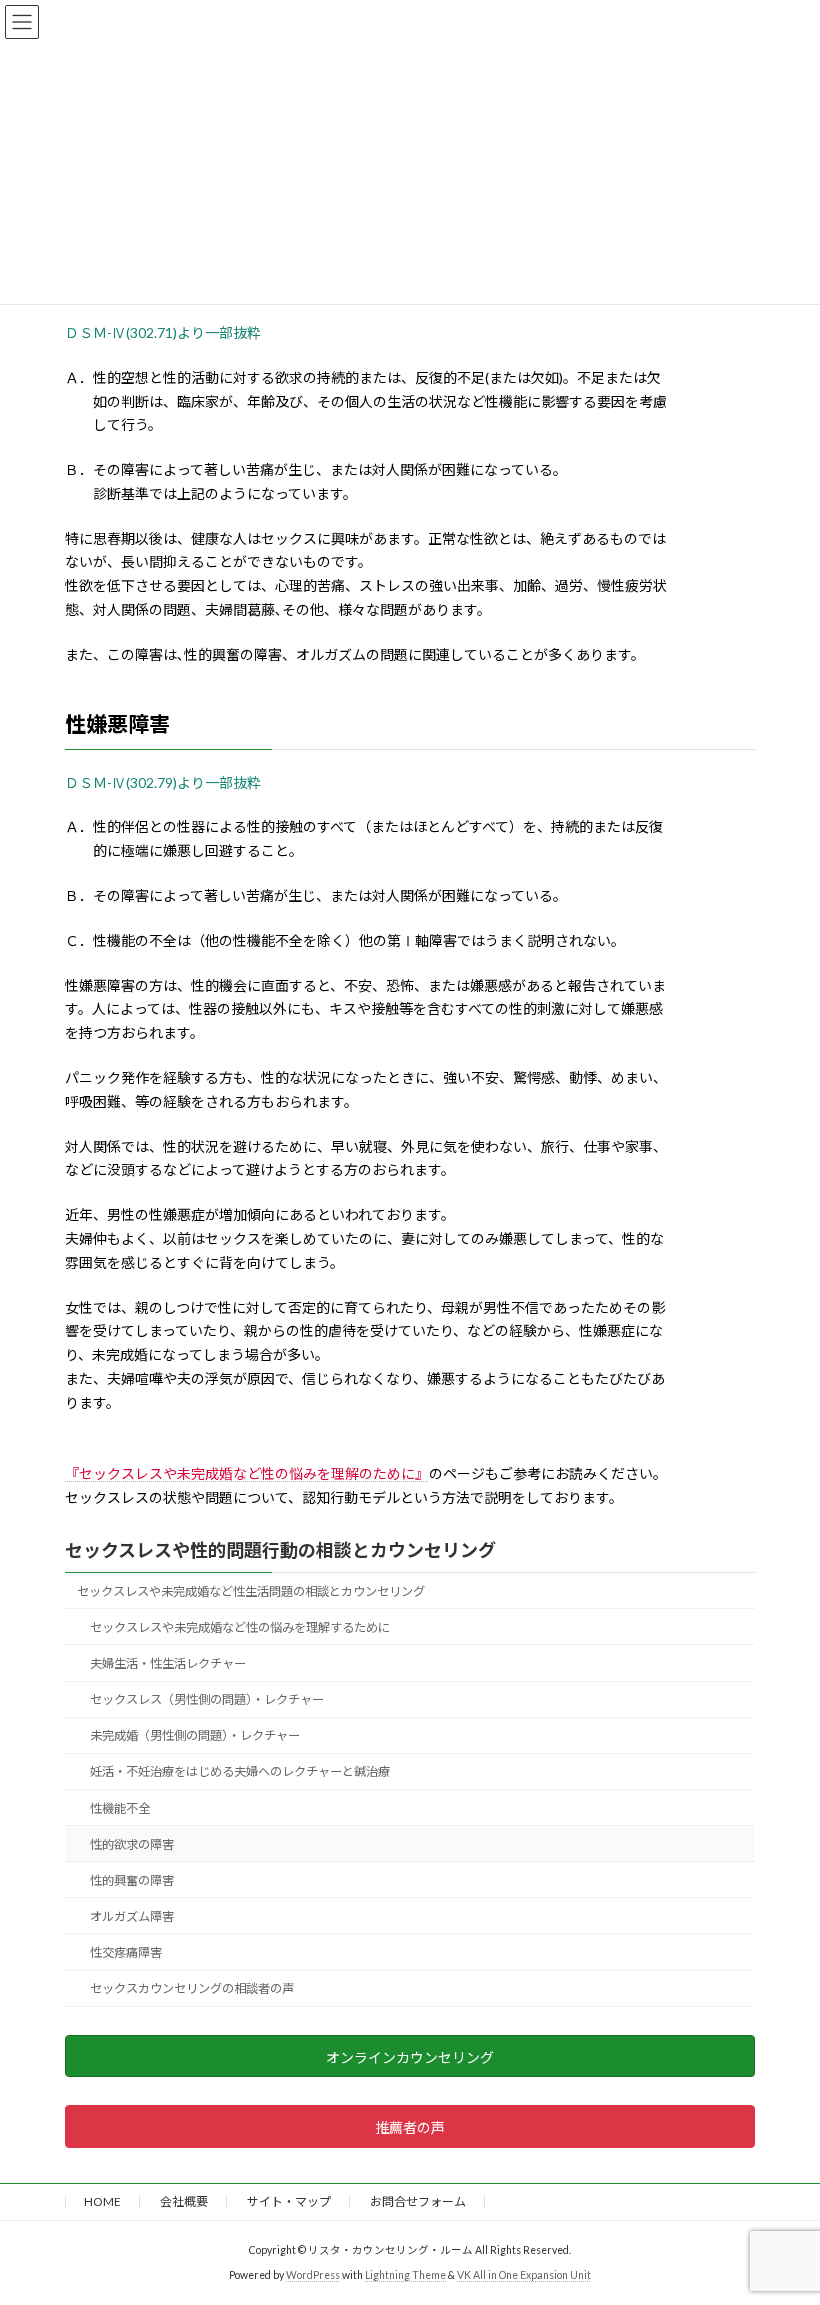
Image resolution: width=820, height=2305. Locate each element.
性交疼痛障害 (126, 1952)
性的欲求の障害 (132, 1843)
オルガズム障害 (132, 1916)
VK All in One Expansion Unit (524, 2274)
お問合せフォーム (418, 2201)
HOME (102, 2201)
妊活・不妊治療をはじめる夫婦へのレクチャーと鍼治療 (240, 1771)
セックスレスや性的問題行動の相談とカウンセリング (280, 1550)
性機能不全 (120, 1807)
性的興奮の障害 (132, 1879)
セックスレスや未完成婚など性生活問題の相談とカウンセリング (251, 1590)
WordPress (313, 2274)
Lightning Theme (405, 2274)
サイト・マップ (289, 2201)
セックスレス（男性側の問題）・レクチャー (207, 1699)
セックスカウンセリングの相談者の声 (192, 1988)
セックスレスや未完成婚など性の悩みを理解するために (240, 1627)
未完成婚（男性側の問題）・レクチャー (195, 1735)
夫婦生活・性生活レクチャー (168, 1663)
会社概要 (184, 2201)
